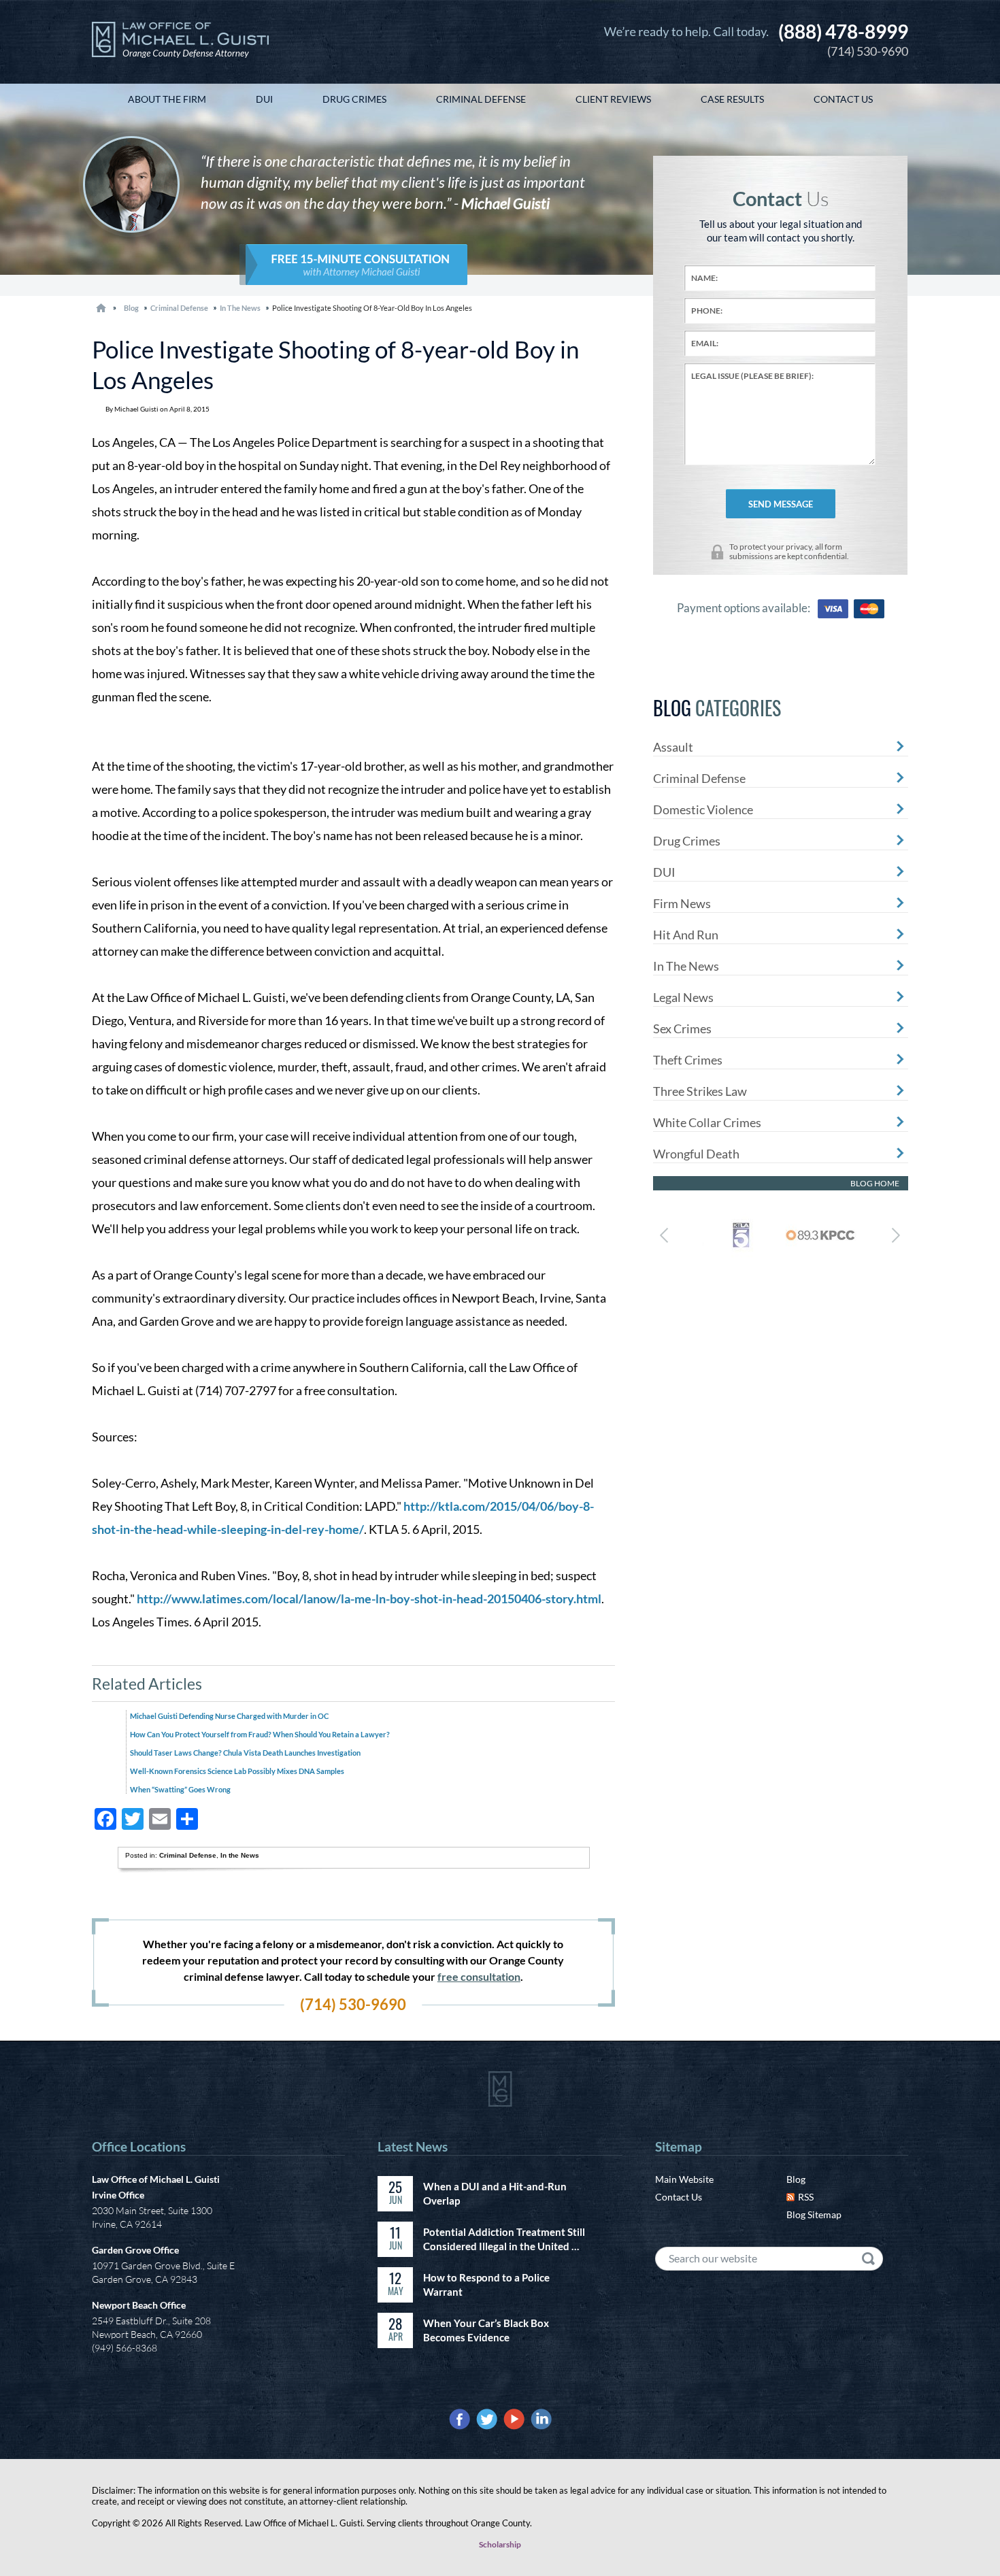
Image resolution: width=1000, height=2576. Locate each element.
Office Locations (139, 2146)
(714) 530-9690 (843, 39)
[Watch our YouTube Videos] (514, 2419)
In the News (240, 308)
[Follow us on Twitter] (487, 2419)
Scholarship (500, 2544)
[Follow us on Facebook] (460, 2419)
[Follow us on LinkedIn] (541, 2419)
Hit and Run (686, 935)
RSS (806, 2197)
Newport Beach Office (139, 2305)
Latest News (413, 2146)
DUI (664, 872)
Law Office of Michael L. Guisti (156, 2179)
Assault (673, 747)
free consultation (479, 1976)
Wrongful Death (696, 1154)
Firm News (682, 903)
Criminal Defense (179, 308)
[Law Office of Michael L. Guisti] (180, 42)
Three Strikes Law (700, 1091)
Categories (717, 708)
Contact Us (679, 2197)
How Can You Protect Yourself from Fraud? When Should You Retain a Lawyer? (260, 1734)
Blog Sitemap (814, 2214)
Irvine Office (118, 2195)
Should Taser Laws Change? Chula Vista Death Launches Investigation (245, 1753)
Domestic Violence (703, 809)
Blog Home (875, 1183)
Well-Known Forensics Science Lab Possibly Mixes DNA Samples (237, 1771)
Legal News (683, 997)
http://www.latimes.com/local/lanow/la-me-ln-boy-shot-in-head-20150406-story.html (369, 1599)
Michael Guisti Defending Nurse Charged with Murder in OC (229, 1716)
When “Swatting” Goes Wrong (180, 1789)
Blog (796, 2179)
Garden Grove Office (135, 2250)
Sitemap (679, 2146)
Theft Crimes (688, 1060)
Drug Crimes (687, 841)
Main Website (684, 2179)
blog (131, 308)
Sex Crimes (682, 1028)
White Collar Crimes (707, 1122)
